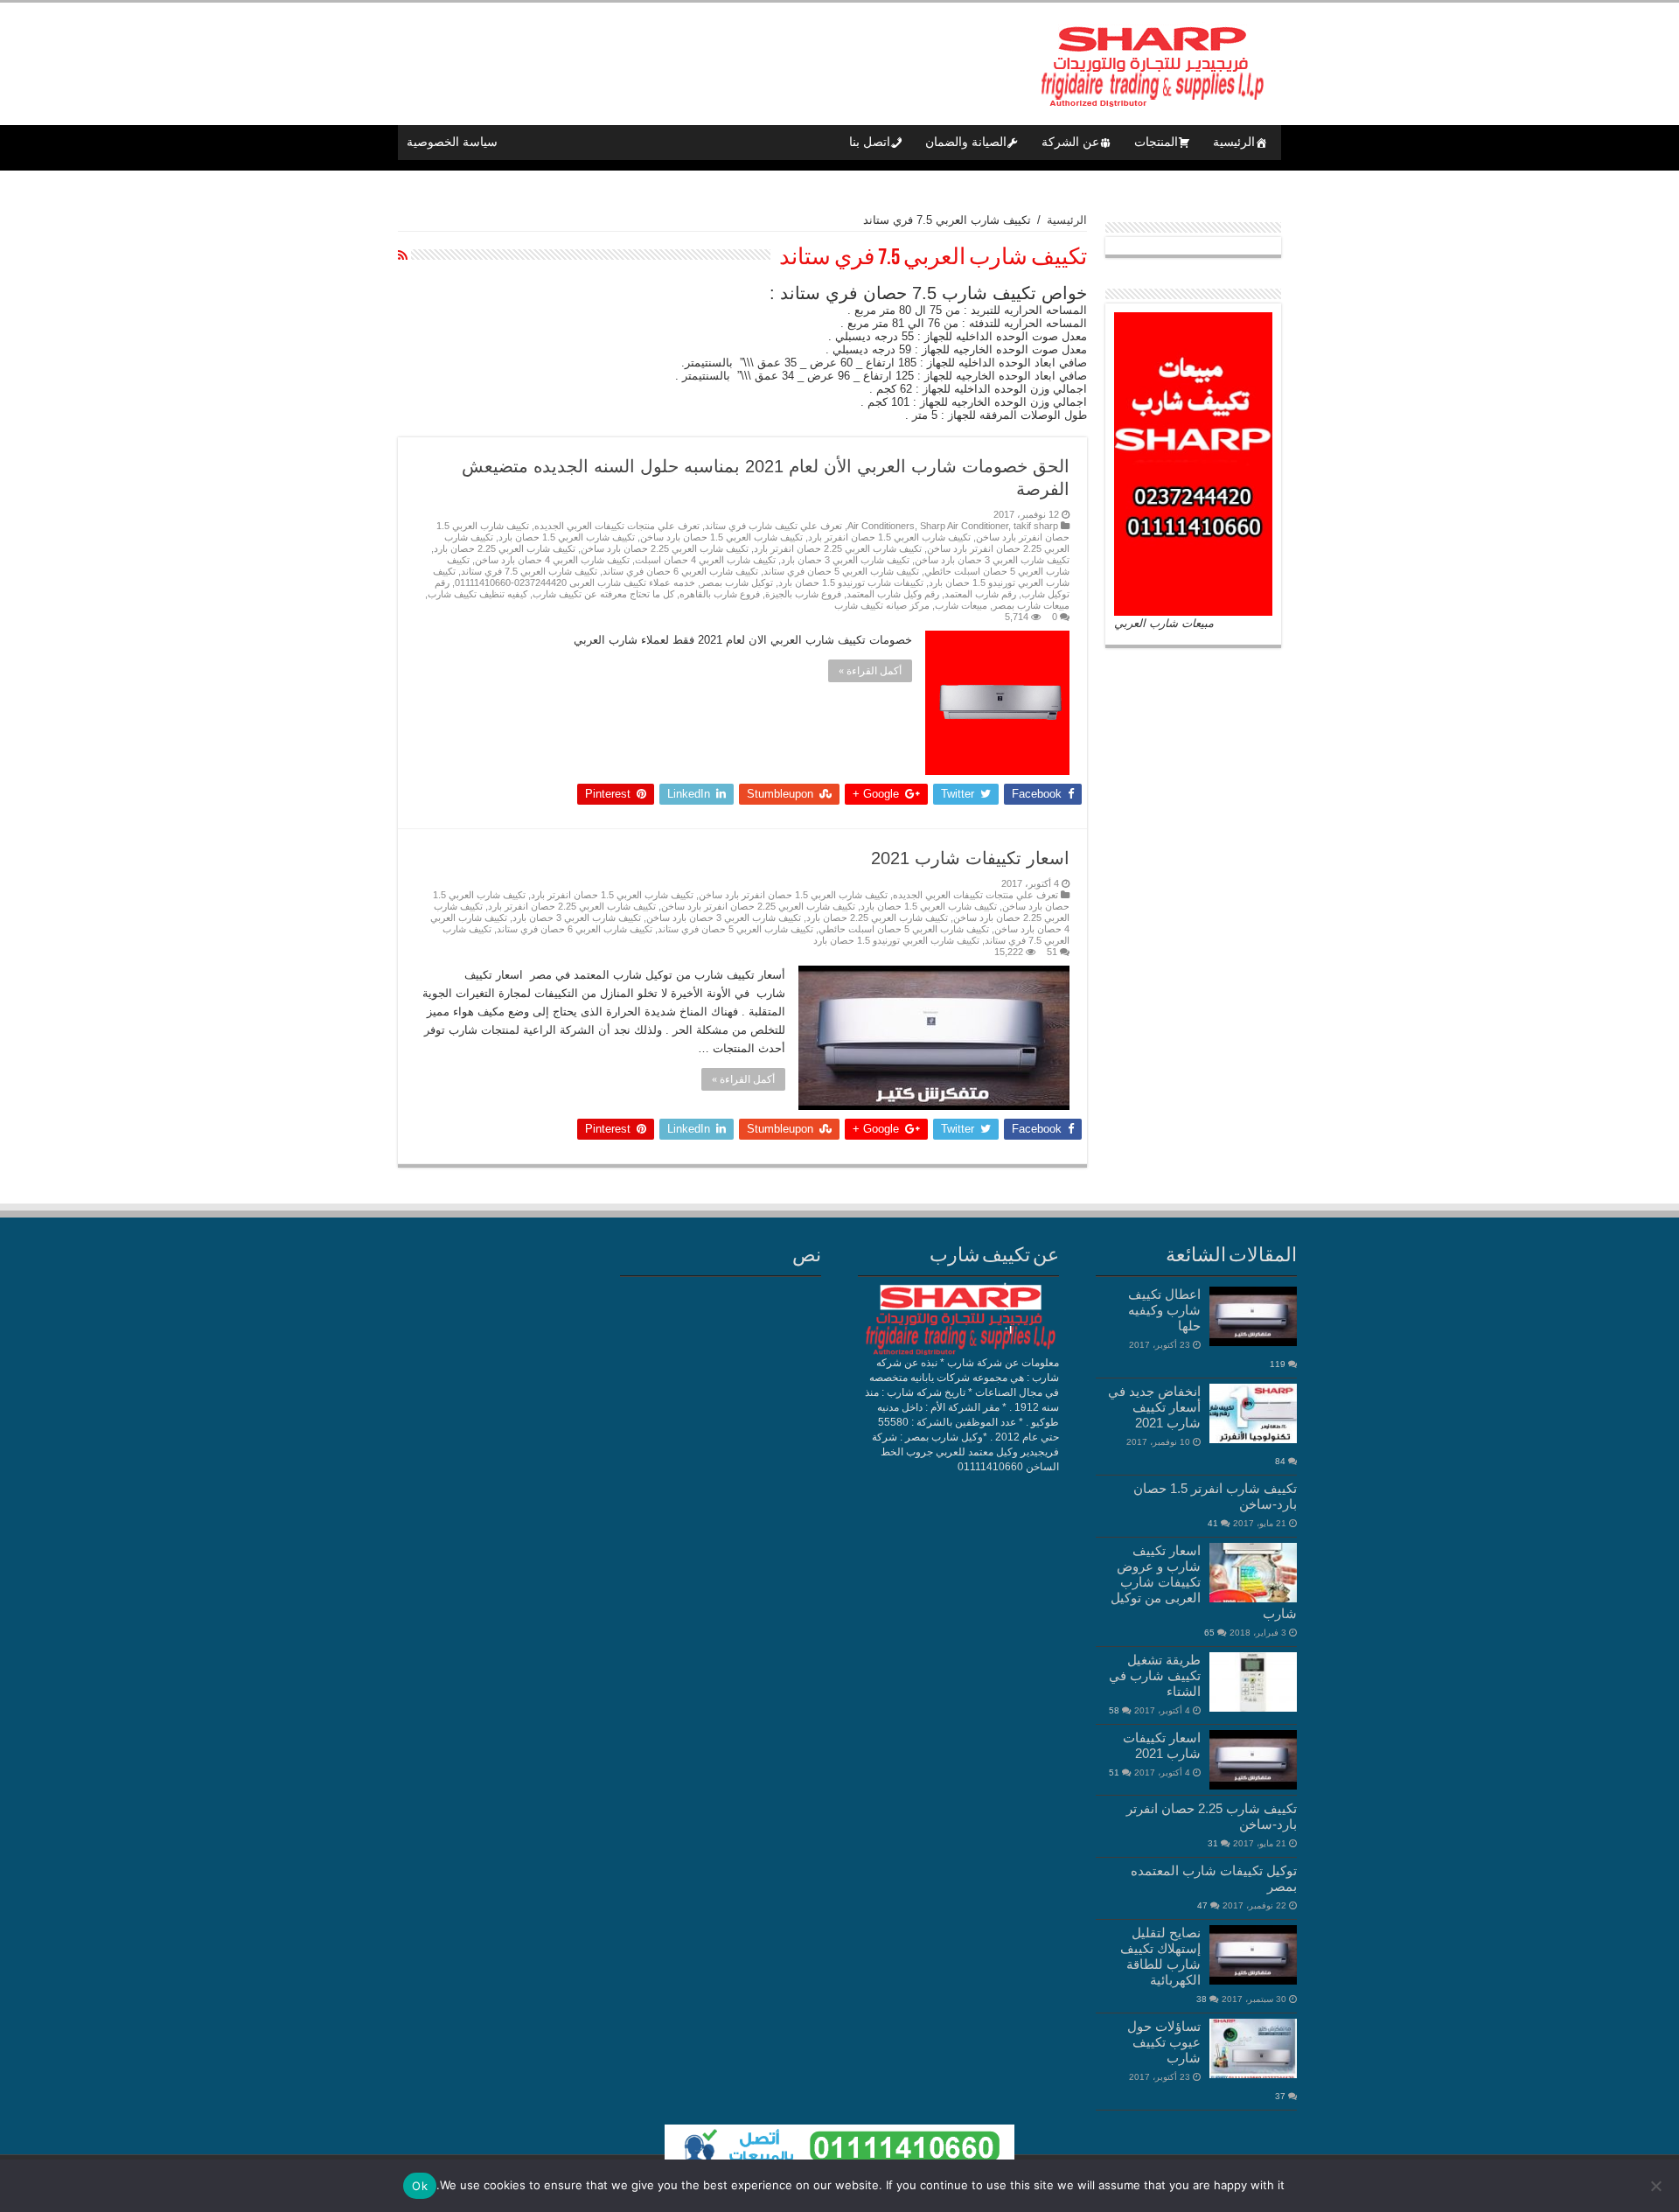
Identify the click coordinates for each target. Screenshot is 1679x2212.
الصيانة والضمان (966, 142)
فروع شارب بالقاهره (720, 594)
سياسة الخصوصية (452, 142)
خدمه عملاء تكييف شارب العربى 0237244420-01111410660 (575, 583)
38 (1202, 1999)
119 (1278, 1364)
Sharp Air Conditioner (964, 526)
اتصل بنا (870, 142)
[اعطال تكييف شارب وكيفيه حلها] (1253, 1316)
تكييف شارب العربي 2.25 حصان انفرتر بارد (838, 548)
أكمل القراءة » (870, 671)
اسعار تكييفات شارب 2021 (970, 858)
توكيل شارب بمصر (737, 583)
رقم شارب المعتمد (980, 594)
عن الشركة (1070, 142)
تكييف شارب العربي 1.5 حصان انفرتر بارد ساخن (793, 895)
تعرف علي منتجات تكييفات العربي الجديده (617, 526)
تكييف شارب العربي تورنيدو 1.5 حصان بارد (896, 940)
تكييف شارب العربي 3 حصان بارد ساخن (992, 560)
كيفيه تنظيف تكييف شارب (477, 594)
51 (1052, 952)
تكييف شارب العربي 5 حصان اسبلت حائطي (904, 929)
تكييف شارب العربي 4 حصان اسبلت (705, 560)
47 (1202, 1905)
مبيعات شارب (961, 605)
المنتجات (1156, 142)
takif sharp (1036, 526)
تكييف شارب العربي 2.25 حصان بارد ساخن (665, 548)
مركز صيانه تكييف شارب (882, 605)
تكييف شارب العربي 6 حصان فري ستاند (680, 571)
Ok (420, 2186)
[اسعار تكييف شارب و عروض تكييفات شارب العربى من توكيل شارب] (1253, 1573)
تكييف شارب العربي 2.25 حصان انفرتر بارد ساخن (758, 906)
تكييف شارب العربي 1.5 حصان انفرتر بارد (889, 537)
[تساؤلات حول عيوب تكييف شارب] (1253, 2048)
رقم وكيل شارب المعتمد (893, 594)
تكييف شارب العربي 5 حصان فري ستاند (841, 571)
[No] (1657, 2186)
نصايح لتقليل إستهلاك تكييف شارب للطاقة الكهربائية (1160, 1956)
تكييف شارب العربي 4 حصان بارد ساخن (552, 560)
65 (1209, 1633)
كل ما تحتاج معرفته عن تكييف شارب (603, 594)
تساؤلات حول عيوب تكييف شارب (1164, 2042)
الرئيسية (1234, 142)
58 (1114, 1710)
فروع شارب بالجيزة (803, 594)
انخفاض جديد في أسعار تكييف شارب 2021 (1154, 1407)
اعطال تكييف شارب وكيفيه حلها (1164, 1310)
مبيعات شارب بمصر (1031, 605)
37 (1280, 2096)
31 (1213, 1843)
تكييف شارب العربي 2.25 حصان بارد (505, 548)
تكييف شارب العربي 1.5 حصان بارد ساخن (721, 537)
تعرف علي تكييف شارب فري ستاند (773, 526)
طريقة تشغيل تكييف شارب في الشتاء (1155, 1675)
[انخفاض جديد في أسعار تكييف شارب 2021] (1253, 1413)
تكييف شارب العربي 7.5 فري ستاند (529, 571)
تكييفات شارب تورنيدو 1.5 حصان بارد (851, 583)
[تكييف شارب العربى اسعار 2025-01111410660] (1150, 60)
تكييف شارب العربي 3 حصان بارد (845, 560)
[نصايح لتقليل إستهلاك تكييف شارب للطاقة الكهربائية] (1253, 1955)
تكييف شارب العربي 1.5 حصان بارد (567, 537)
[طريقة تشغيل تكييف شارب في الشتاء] (1253, 1682)
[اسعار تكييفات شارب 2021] (1253, 1760)
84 (1280, 1461)
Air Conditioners (881, 526)
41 (1213, 1523)
